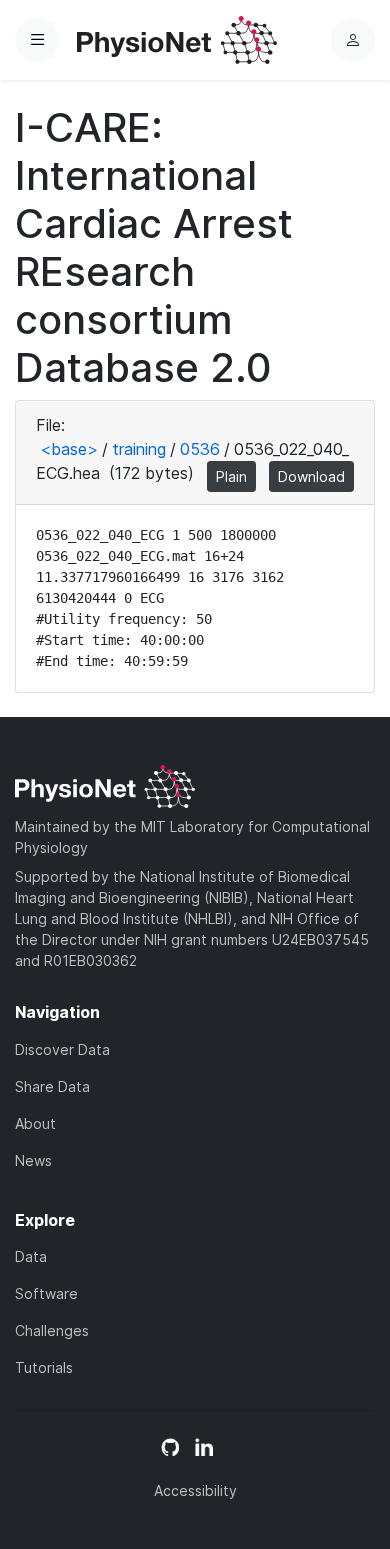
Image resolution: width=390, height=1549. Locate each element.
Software (46, 1293)
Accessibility (195, 1490)
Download (311, 476)
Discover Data (62, 1049)
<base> (69, 449)
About (35, 1123)
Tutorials (44, 1367)
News (33, 1160)
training (139, 449)
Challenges (52, 1330)
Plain (231, 476)
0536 (200, 449)
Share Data (52, 1086)
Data (31, 1256)
